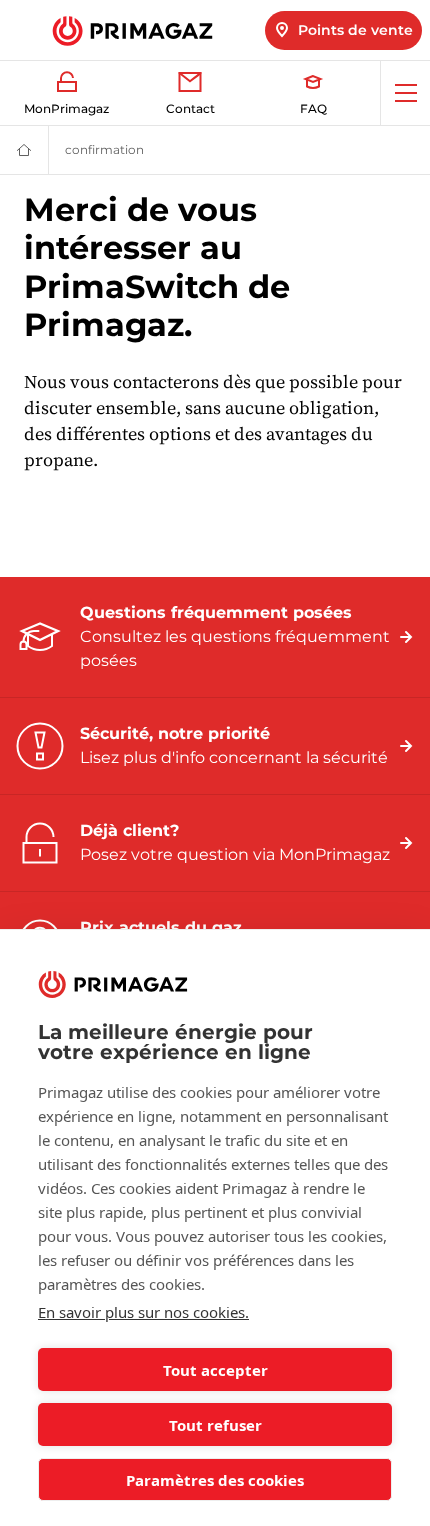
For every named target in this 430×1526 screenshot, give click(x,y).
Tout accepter (215, 1370)
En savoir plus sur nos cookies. (143, 1312)
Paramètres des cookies (215, 1480)
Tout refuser (215, 1425)
